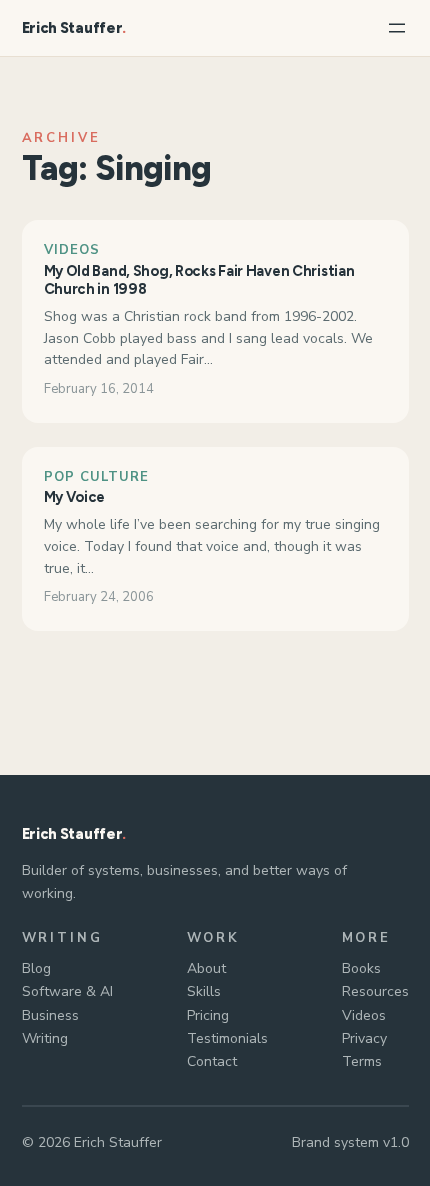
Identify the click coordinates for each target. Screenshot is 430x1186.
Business (50, 1015)
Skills (204, 991)
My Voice (75, 497)
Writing (45, 1038)
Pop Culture (96, 477)
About (206, 968)
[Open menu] (397, 28)
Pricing (208, 1015)
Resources (375, 991)
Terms (362, 1061)
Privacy (364, 1038)
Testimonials (227, 1038)
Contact (212, 1061)
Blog (36, 968)
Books (361, 968)
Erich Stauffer (72, 28)
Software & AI (67, 991)
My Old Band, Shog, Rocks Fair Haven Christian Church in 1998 (199, 280)
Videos (72, 250)
